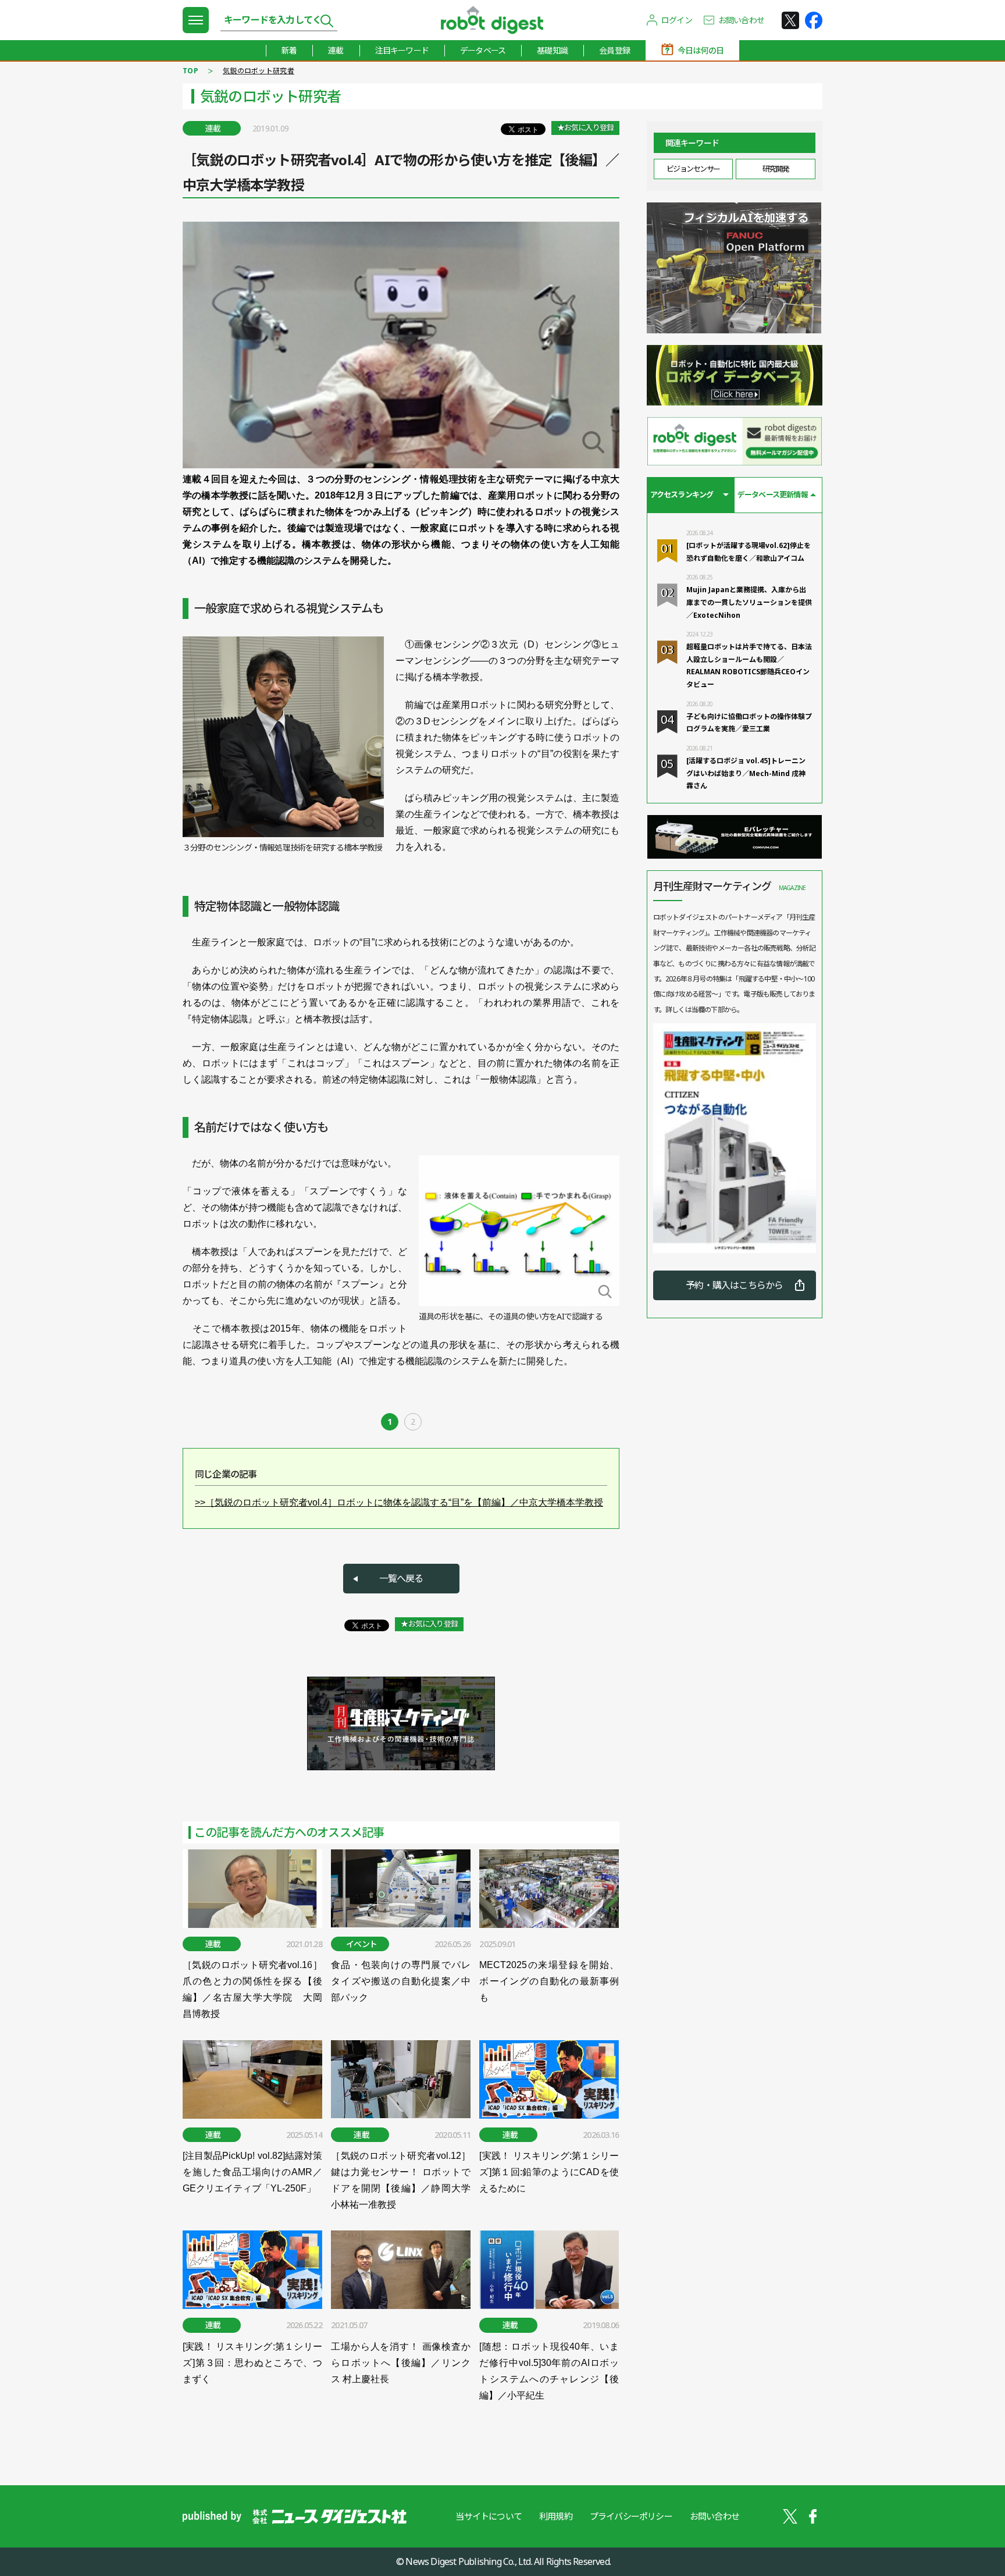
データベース (483, 50)
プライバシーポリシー (631, 2516)
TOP (190, 71)
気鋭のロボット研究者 (259, 71)
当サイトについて (489, 2516)
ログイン (677, 20)
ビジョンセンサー (693, 169)
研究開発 (776, 169)
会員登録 (614, 50)
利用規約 (556, 2516)
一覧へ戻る (401, 1578)
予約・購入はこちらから (734, 1285)
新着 (289, 50)
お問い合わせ (741, 20)
